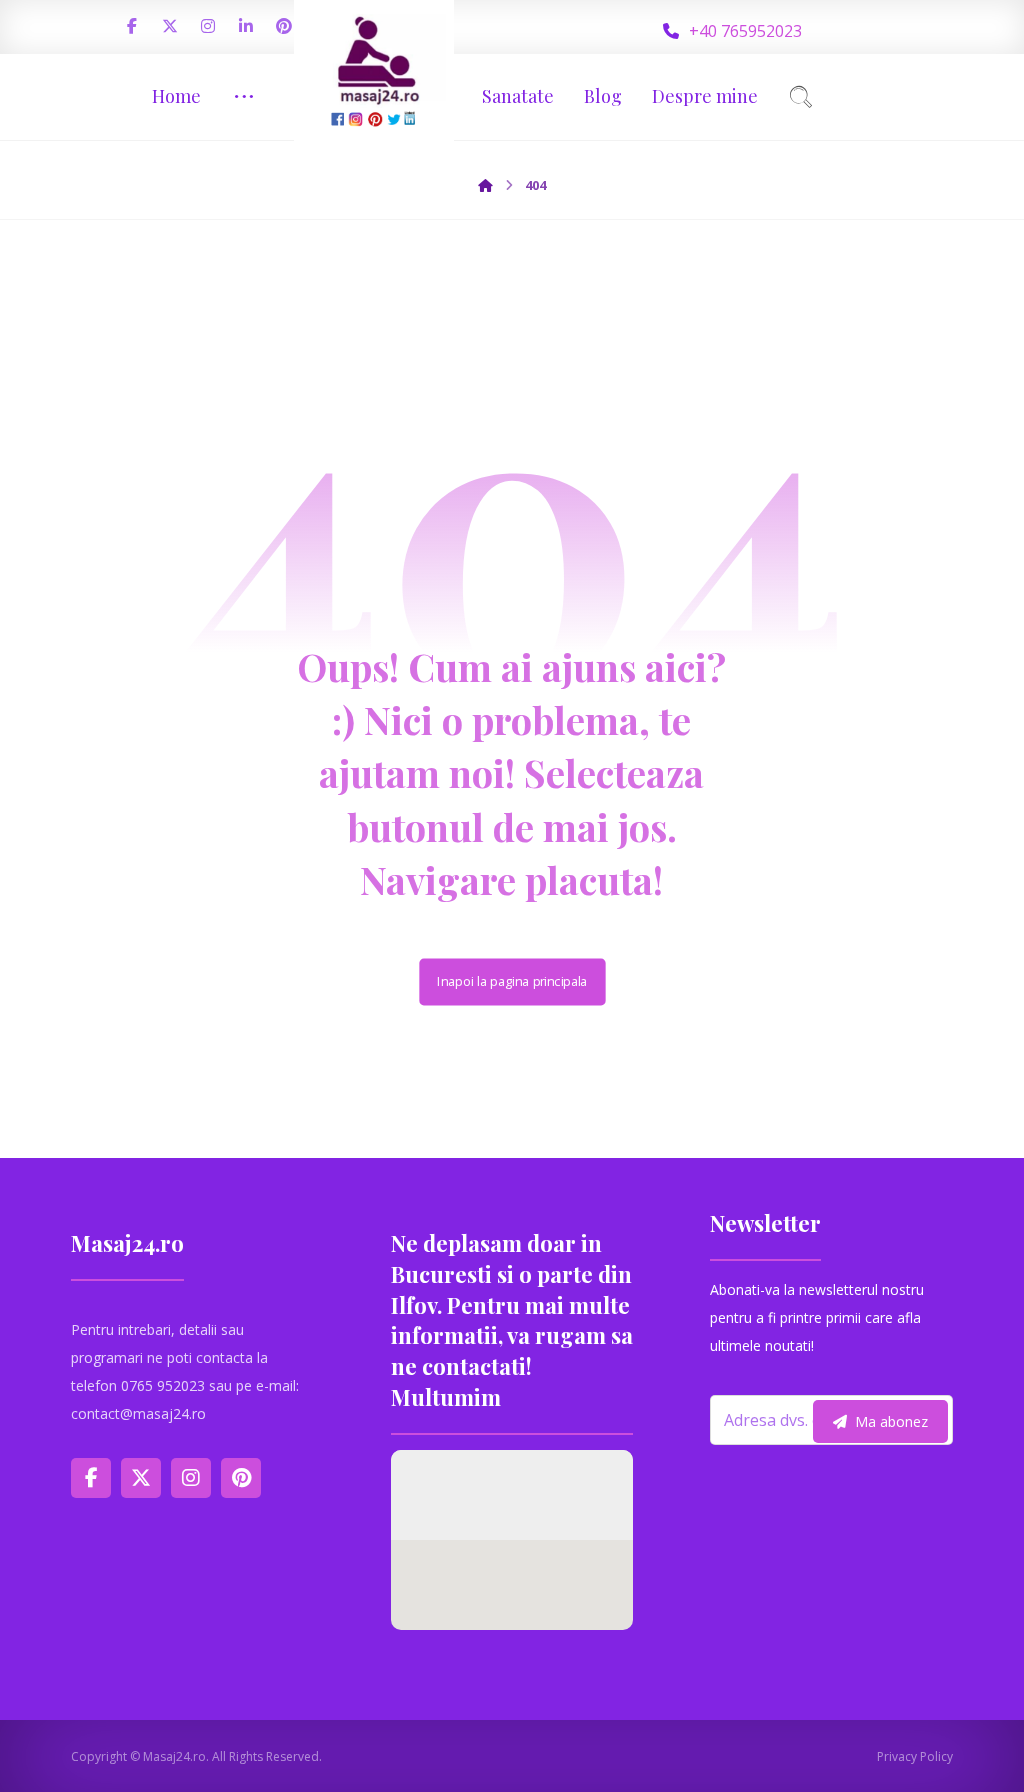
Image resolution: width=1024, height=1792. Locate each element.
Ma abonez (891, 1421)
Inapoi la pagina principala (512, 981)
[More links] (244, 96)
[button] (132, 26)
